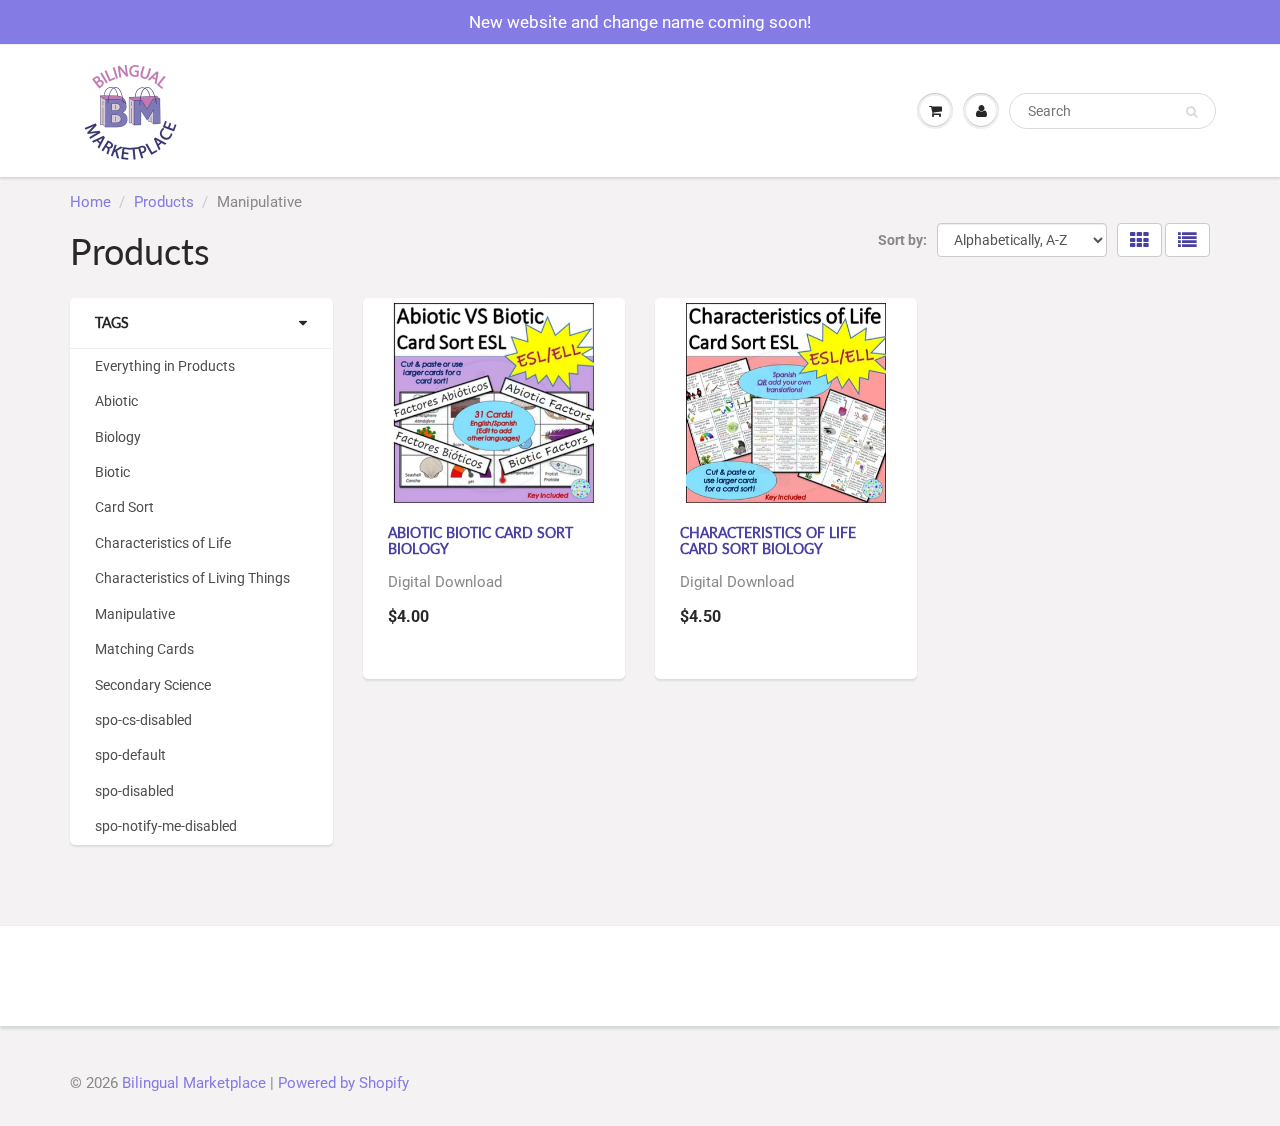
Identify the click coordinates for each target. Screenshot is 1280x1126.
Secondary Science (153, 685)
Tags (112, 322)
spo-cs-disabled (143, 720)
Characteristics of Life (163, 543)
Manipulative (135, 614)
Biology (118, 437)
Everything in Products (165, 366)
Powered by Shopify (343, 1083)
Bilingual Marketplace (194, 1083)
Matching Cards (144, 649)
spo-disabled (134, 791)
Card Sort (124, 507)
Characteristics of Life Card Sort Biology (768, 540)
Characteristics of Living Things (192, 578)
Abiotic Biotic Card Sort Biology (480, 540)
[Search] (1191, 112)
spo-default (130, 755)
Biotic (112, 472)
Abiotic (116, 401)
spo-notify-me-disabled (166, 826)
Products (164, 202)
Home (90, 202)
